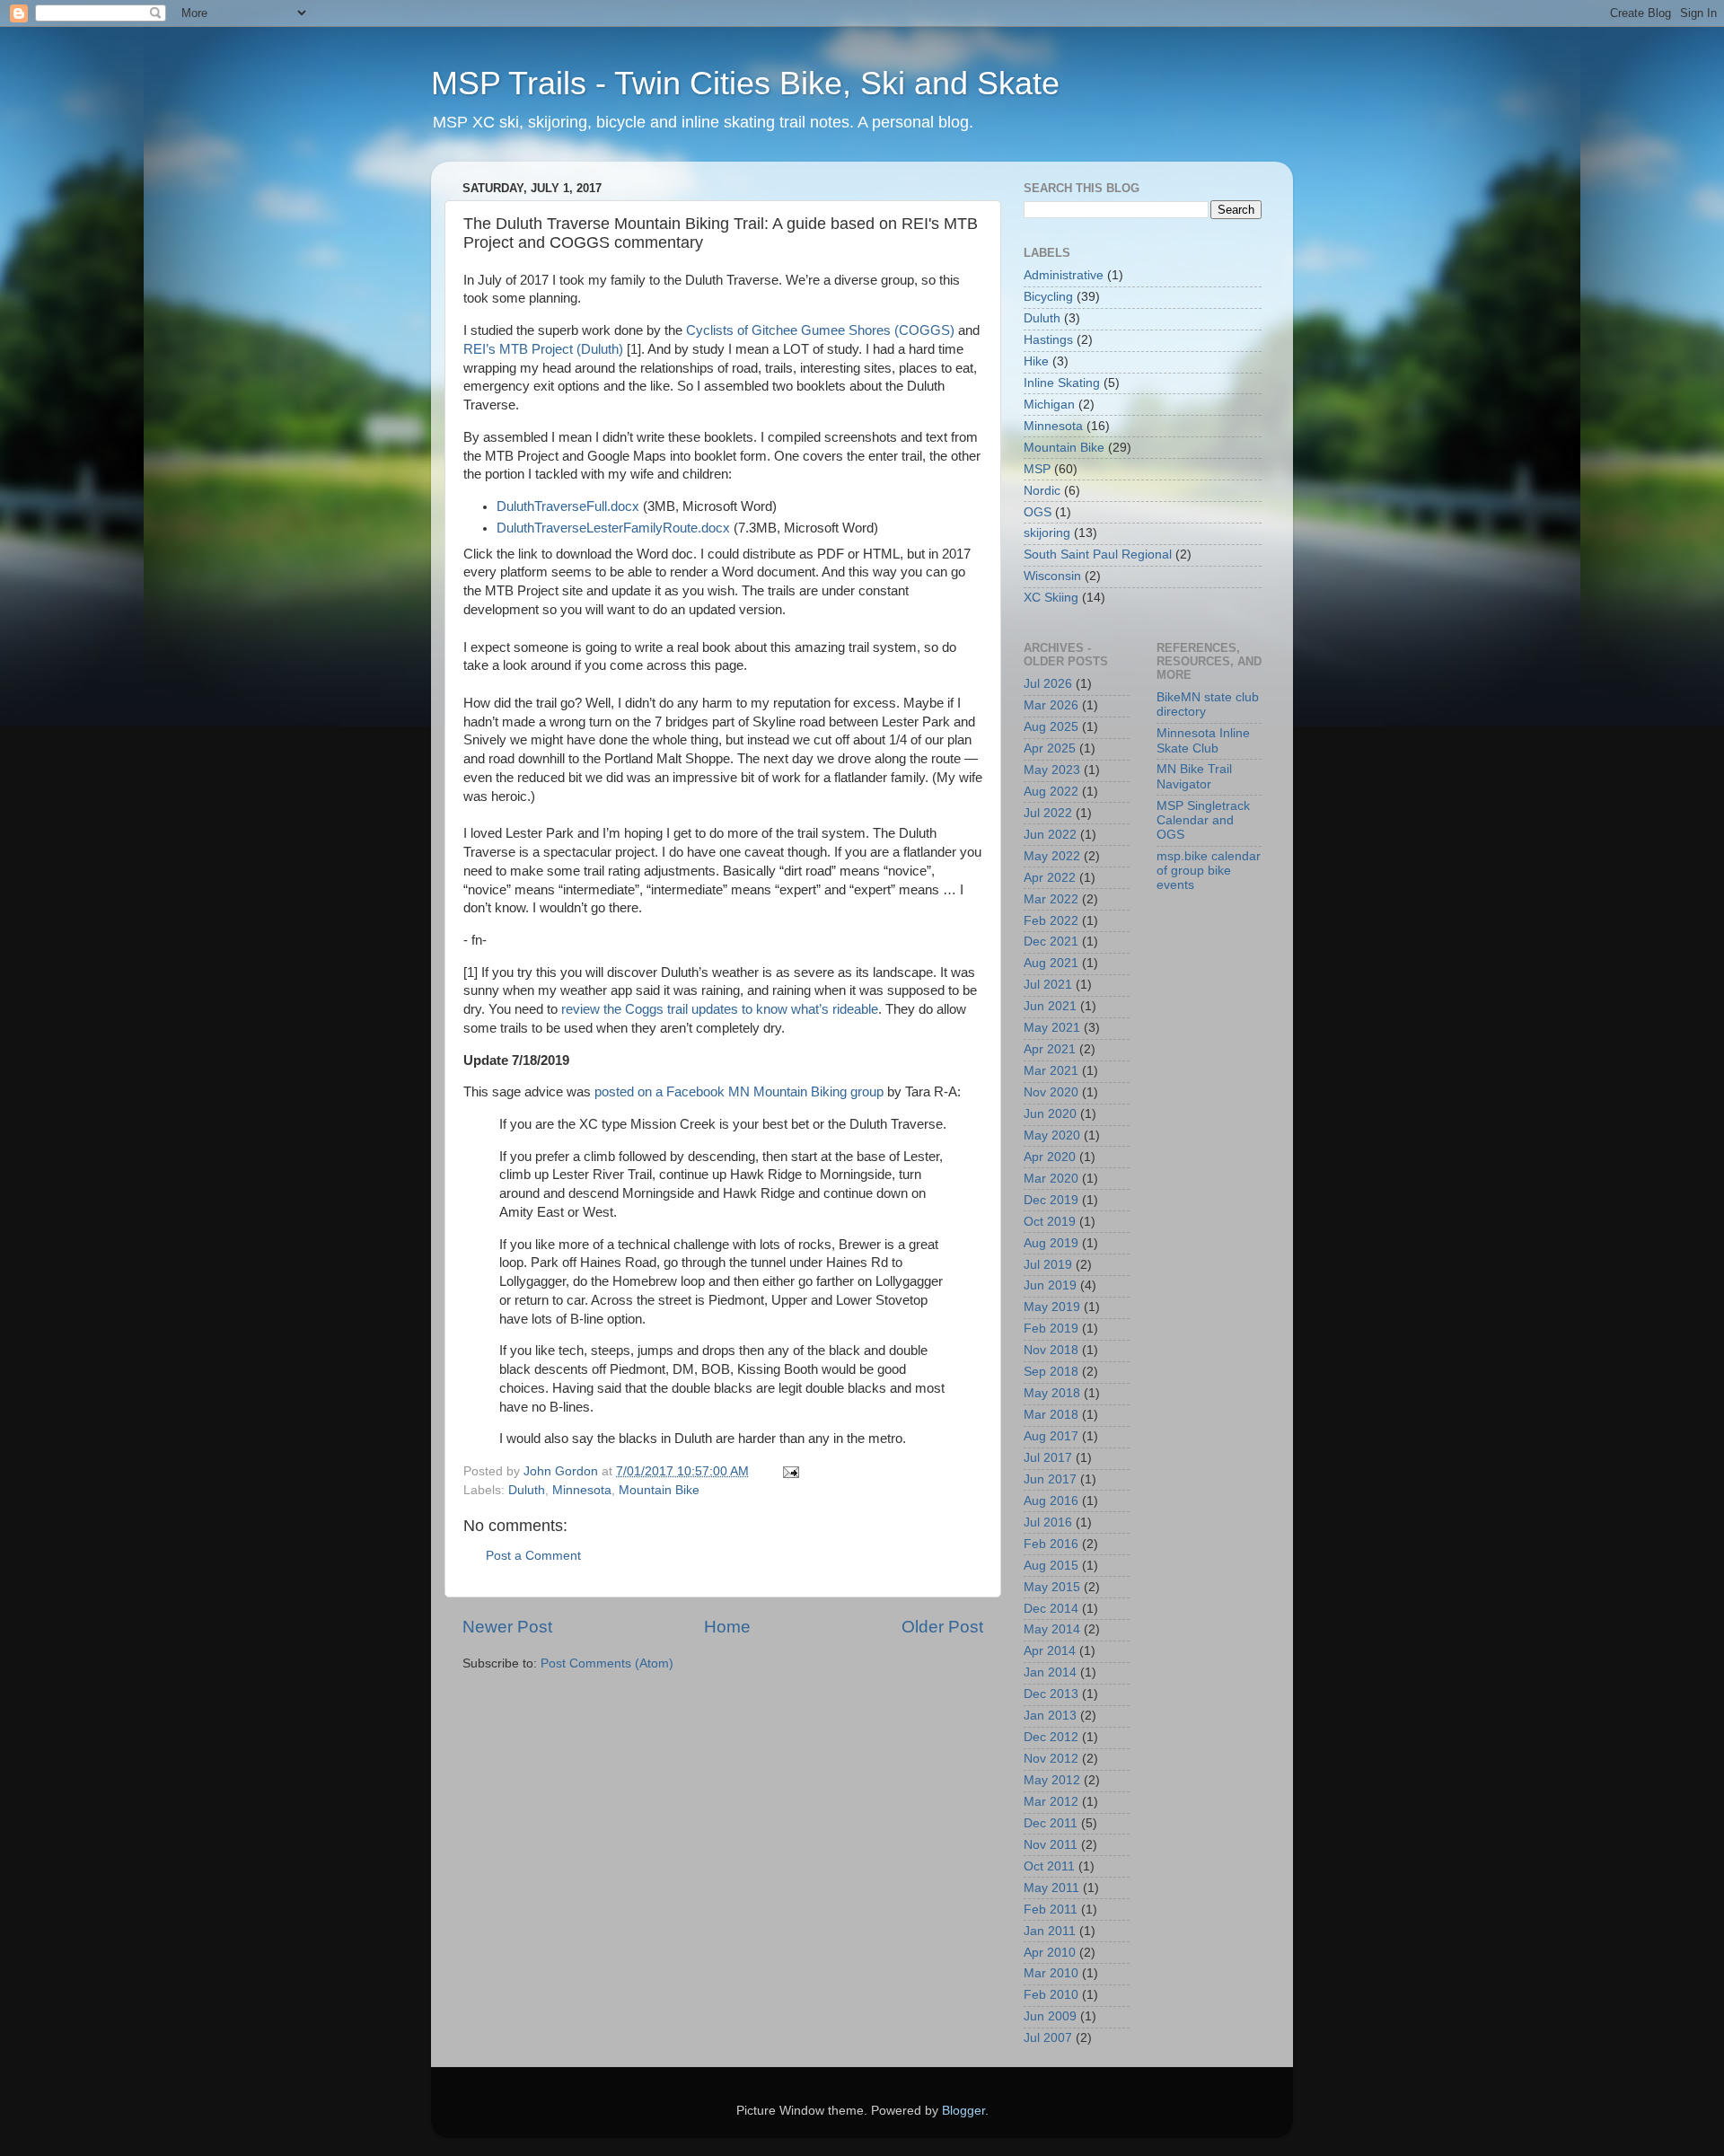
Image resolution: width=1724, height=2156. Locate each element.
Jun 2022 (1050, 835)
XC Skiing (1051, 598)
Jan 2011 (1050, 1931)
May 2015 (1052, 1587)
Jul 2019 (1048, 1265)
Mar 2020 (1051, 1179)
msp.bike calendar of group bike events (1209, 871)
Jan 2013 (1050, 1716)
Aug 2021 (1051, 963)
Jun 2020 (1050, 1114)
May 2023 (1052, 770)
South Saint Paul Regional (1098, 554)
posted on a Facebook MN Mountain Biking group (739, 1092)
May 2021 (1052, 1028)
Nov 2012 (1051, 1759)
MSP (1037, 469)
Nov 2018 (1051, 1350)
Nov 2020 (1051, 1092)
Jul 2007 (1048, 2038)
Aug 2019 (1051, 1243)
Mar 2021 (1051, 1071)
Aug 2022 (1051, 792)
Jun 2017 (1050, 1479)
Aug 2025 (1051, 727)
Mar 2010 (1051, 1973)
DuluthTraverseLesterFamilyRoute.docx (613, 528)
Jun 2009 (1050, 2016)
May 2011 (1051, 1888)
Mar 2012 (1051, 1802)
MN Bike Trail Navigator (1194, 776)
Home (727, 1627)
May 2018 (1052, 1393)
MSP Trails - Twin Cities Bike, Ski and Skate (745, 83)
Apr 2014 (1050, 1651)
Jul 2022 (1048, 813)
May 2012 (1052, 1780)
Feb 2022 (1051, 921)
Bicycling (1048, 297)
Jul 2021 (1048, 985)
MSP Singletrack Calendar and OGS (1203, 820)
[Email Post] (790, 1471)
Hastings (1048, 340)
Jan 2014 (1050, 1672)
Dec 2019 (1051, 1200)
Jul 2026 (1048, 684)
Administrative (1064, 275)
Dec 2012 (1051, 1737)
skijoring (1047, 533)
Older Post (942, 1627)
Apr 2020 (1050, 1157)
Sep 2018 (1051, 1372)
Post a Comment (533, 1556)
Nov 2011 (1051, 1845)
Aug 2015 (1051, 1566)
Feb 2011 (1051, 1910)
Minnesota (582, 1490)
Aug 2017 (1051, 1436)
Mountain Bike (659, 1490)
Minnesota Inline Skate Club (1203, 740)
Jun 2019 (1050, 1285)
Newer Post (507, 1627)
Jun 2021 (1050, 1006)
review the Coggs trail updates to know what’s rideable (720, 1009)
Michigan (1049, 405)
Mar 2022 (1051, 899)
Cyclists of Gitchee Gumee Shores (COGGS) (820, 330)
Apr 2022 (1050, 878)
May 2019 (1052, 1307)
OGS (1038, 512)
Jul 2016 (1048, 1522)
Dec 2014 (1051, 1609)
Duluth (527, 1490)
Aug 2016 (1051, 1501)
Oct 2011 (1049, 1866)
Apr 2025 (1050, 748)
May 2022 (1052, 856)
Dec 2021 (1051, 942)
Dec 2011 (1051, 1823)
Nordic (1042, 491)
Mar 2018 (1051, 1415)
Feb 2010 (1051, 1995)
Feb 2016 (1051, 1544)
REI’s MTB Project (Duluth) (543, 349)
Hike (1036, 361)
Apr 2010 (1050, 1953)
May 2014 (1052, 1629)
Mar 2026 (1051, 705)
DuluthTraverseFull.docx (568, 506)
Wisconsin (1052, 576)
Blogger (963, 2111)
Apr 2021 (1050, 1049)
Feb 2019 (1051, 1329)
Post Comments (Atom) (607, 1663)
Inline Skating (1062, 383)
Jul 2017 (1048, 1458)
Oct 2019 (1050, 1222)
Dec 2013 (1051, 1694)
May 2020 (1052, 1135)
